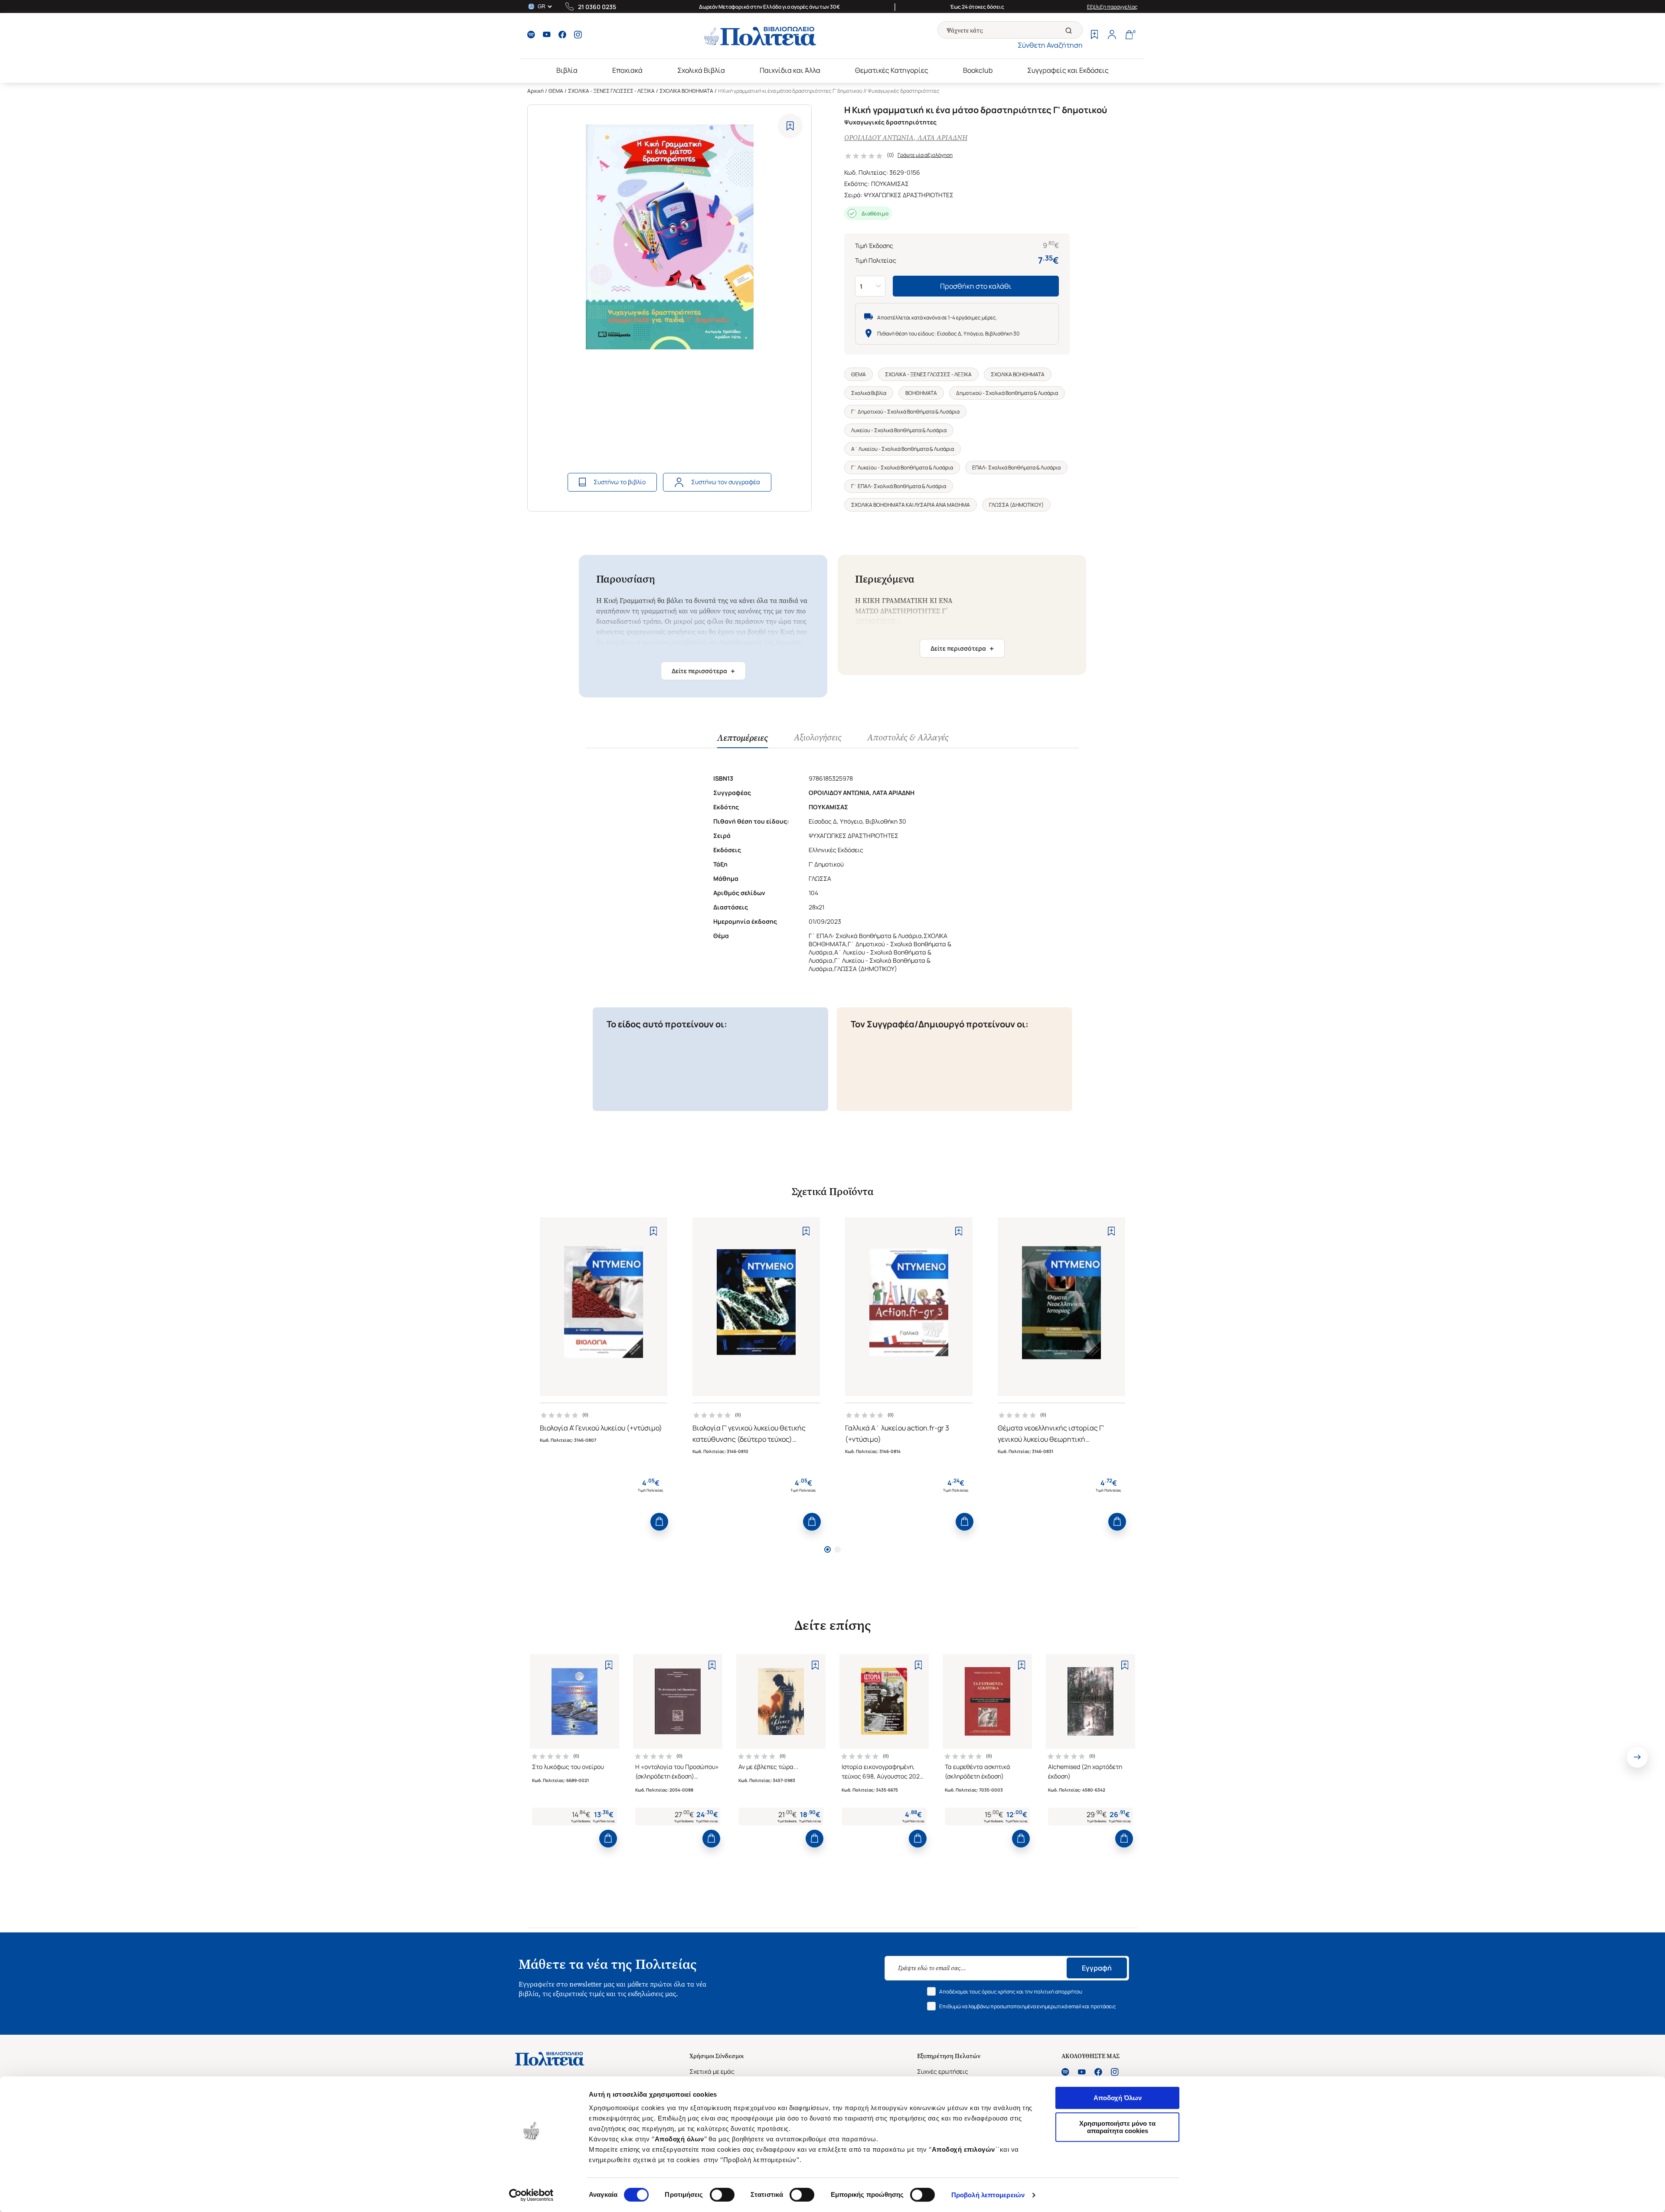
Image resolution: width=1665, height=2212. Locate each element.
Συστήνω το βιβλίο (620, 482)
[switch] (722, 2195)
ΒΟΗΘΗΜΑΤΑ (921, 393)
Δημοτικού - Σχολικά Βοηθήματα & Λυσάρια (1007, 393)
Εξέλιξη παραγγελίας (1112, 7)
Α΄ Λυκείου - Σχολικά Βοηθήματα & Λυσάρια (903, 449)
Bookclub (978, 70)
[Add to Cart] (659, 1522)
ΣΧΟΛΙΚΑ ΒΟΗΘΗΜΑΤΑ (686, 91)
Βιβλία (567, 70)
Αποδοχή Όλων (1118, 2098)
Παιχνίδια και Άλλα (790, 70)
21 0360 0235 (597, 7)
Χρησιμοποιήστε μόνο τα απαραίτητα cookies (1117, 2127)
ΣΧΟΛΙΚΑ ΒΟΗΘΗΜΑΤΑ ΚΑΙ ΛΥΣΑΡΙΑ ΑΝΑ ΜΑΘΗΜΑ (911, 505)
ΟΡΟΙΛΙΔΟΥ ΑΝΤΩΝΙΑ (879, 138)
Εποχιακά (627, 70)
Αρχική (535, 91)
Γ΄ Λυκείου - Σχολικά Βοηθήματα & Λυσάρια (902, 467)
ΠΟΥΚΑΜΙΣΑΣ (890, 184)
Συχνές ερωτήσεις (943, 2071)
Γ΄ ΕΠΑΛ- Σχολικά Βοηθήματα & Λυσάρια (899, 486)
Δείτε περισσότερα (703, 671)
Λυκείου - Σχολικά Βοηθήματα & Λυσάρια (899, 430)
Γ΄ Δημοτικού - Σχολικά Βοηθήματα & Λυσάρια (905, 412)
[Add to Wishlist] (790, 126)
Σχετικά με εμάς (712, 2071)
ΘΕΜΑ (556, 91)
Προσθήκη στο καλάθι (976, 286)
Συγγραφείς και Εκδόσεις (1068, 70)
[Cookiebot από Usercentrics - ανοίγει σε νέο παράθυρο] (531, 2195)
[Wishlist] (1094, 36)
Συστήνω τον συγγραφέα (726, 482)
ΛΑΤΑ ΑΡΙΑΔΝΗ (942, 138)
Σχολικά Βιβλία (701, 70)
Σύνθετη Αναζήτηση (1050, 45)
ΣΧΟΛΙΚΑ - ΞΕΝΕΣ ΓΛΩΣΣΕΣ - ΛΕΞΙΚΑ (611, 91)
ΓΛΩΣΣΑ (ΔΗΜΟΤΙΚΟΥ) (1016, 505)
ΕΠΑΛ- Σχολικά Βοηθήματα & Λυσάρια (1016, 467)
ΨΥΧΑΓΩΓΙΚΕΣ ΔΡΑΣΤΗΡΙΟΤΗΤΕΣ (909, 195)
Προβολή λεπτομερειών (988, 2195)
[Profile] (1112, 36)
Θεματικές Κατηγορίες (892, 70)
